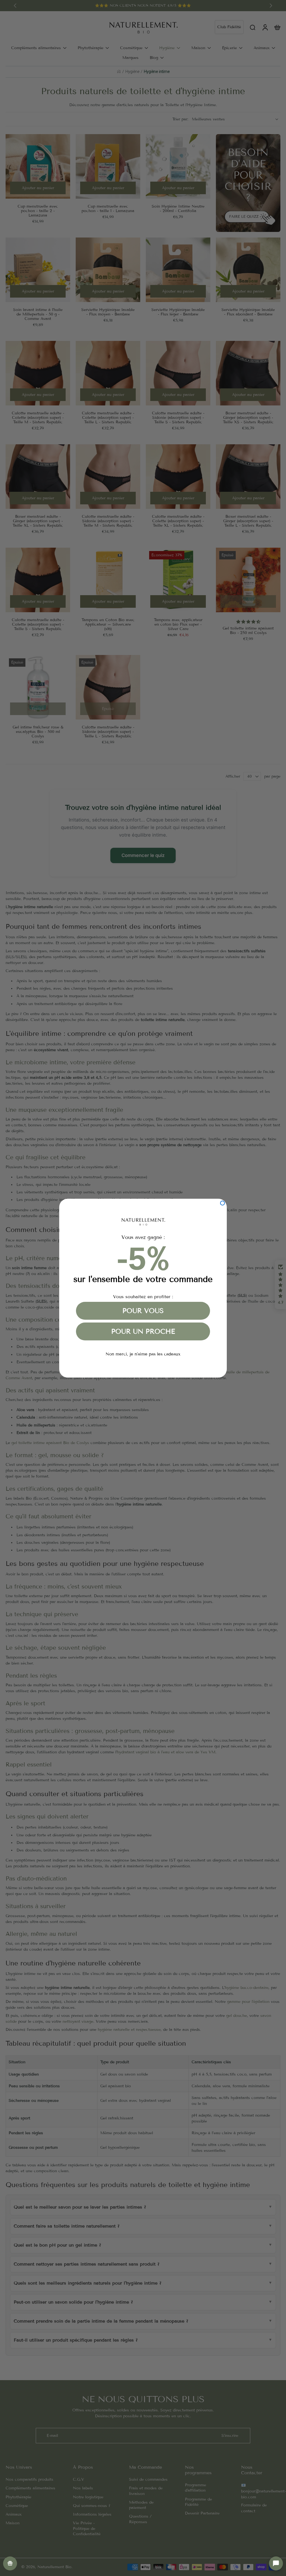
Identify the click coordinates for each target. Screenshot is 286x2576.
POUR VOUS (143, 1311)
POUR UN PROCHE (143, 1331)
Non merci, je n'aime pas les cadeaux (143, 1354)
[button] (276, 2563)
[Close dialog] (222, 1203)
